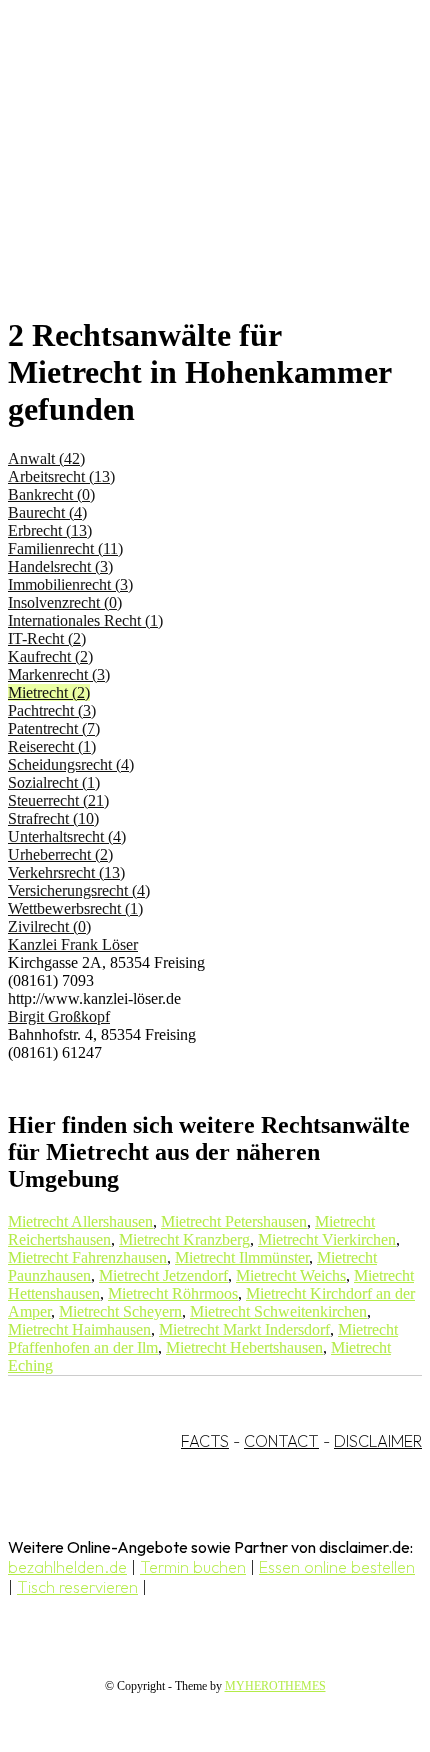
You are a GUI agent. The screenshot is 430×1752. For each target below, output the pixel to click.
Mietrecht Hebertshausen (244, 1347)
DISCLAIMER (378, 1441)
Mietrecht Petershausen (234, 1221)
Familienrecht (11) (65, 548)
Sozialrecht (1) (54, 782)
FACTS (205, 1441)
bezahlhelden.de (67, 1567)
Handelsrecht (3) (60, 566)
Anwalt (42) (46, 458)
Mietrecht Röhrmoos (173, 1293)
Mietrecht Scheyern (120, 1311)
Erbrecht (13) (50, 530)
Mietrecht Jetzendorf (163, 1275)
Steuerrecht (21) (58, 800)
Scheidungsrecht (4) (71, 764)
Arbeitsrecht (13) (61, 476)
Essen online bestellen (337, 1567)
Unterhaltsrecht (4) (67, 836)
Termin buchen (193, 1567)
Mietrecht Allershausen (80, 1221)
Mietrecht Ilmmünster (242, 1257)
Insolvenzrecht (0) (65, 602)
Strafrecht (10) (53, 818)
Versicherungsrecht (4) (79, 890)
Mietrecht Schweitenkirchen (278, 1311)
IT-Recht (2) (47, 638)
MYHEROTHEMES (275, 1686)
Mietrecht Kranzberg (184, 1239)
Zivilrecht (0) (49, 926)
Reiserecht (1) (52, 746)
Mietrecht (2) (49, 692)
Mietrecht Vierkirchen (327, 1239)
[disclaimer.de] (195, 181)
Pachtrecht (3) (52, 710)
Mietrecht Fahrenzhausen (87, 1257)
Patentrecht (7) (54, 728)
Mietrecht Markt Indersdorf (244, 1329)
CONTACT (281, 1441)
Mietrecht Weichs (291, 1275)
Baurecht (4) (47, 512)
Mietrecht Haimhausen (79, 1329)
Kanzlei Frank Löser (73, 944)
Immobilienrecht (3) (70, 584)
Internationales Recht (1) (85, 620)
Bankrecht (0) (51, 494)
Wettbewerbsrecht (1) (75, 908)
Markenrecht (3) (59, 674)
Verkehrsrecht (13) (66, 872)
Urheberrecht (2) (60, 854)
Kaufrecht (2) (50, 656)
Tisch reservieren (77, 1587)
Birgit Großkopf (59, 1016)
